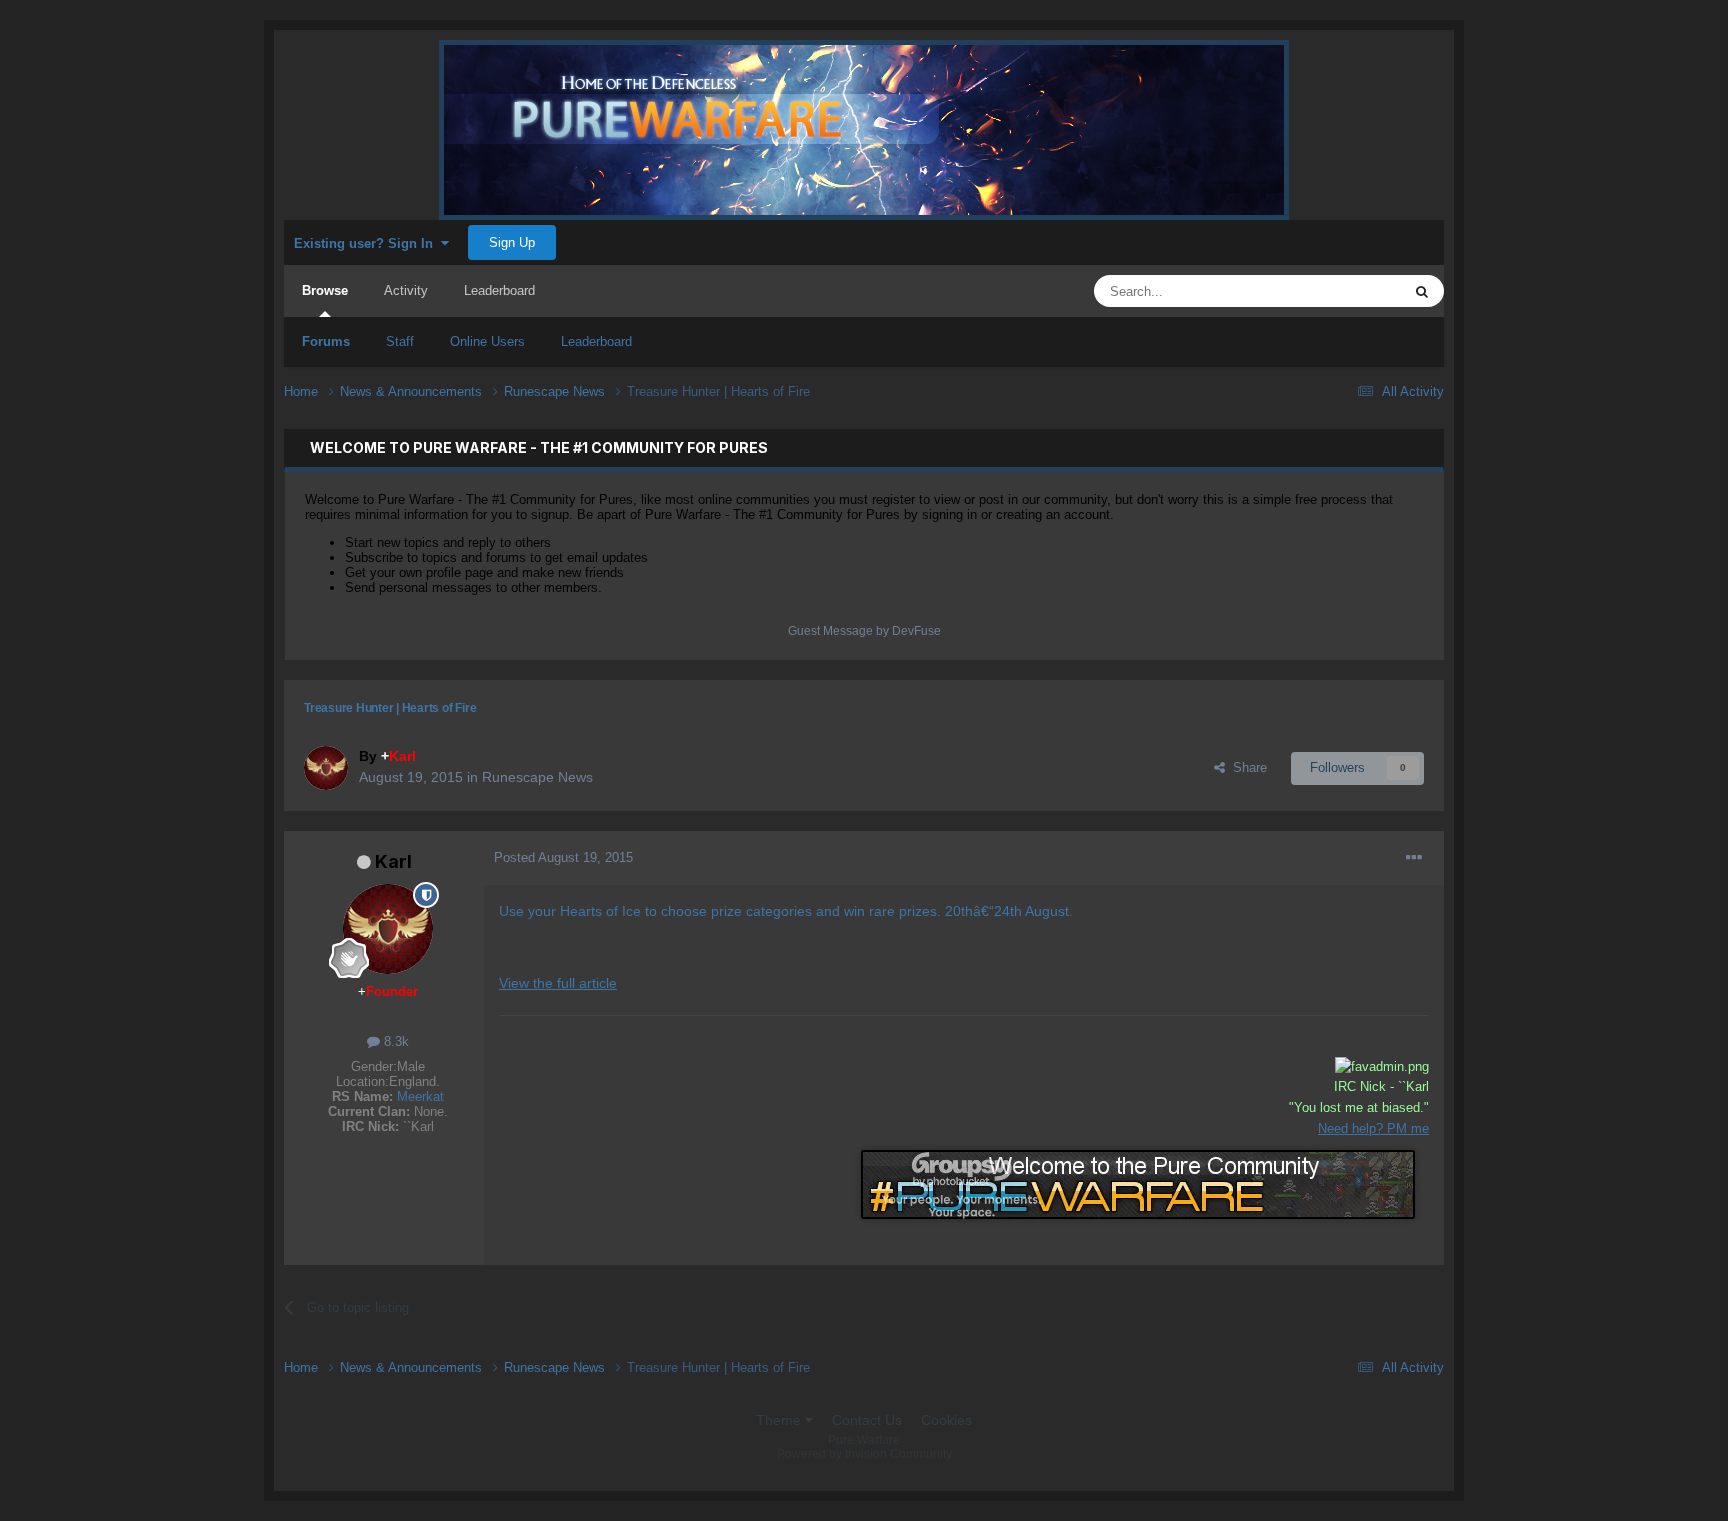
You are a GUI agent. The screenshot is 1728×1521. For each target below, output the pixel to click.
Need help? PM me (1373, 1128)
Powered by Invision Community (864, 1454)
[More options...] (1414, 858)
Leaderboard (596, 341)
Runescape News (537, 777)
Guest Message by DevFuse (864, 631)
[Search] (1422, 291)
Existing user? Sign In (367, 243)
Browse (325, 290)
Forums (326, 341)
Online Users (487, 341)
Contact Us (867, 1420)
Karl (393, 861)
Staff (400, 341)
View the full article (558, 983)
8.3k (394, 1041)
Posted (563, 857)
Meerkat (420, 1096)
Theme (780, 1420)
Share (1246, 767)
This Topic (1345, 291)
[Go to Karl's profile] (326, 768)
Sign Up (512, 242)
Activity (406, 290)
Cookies (946, 1420)
